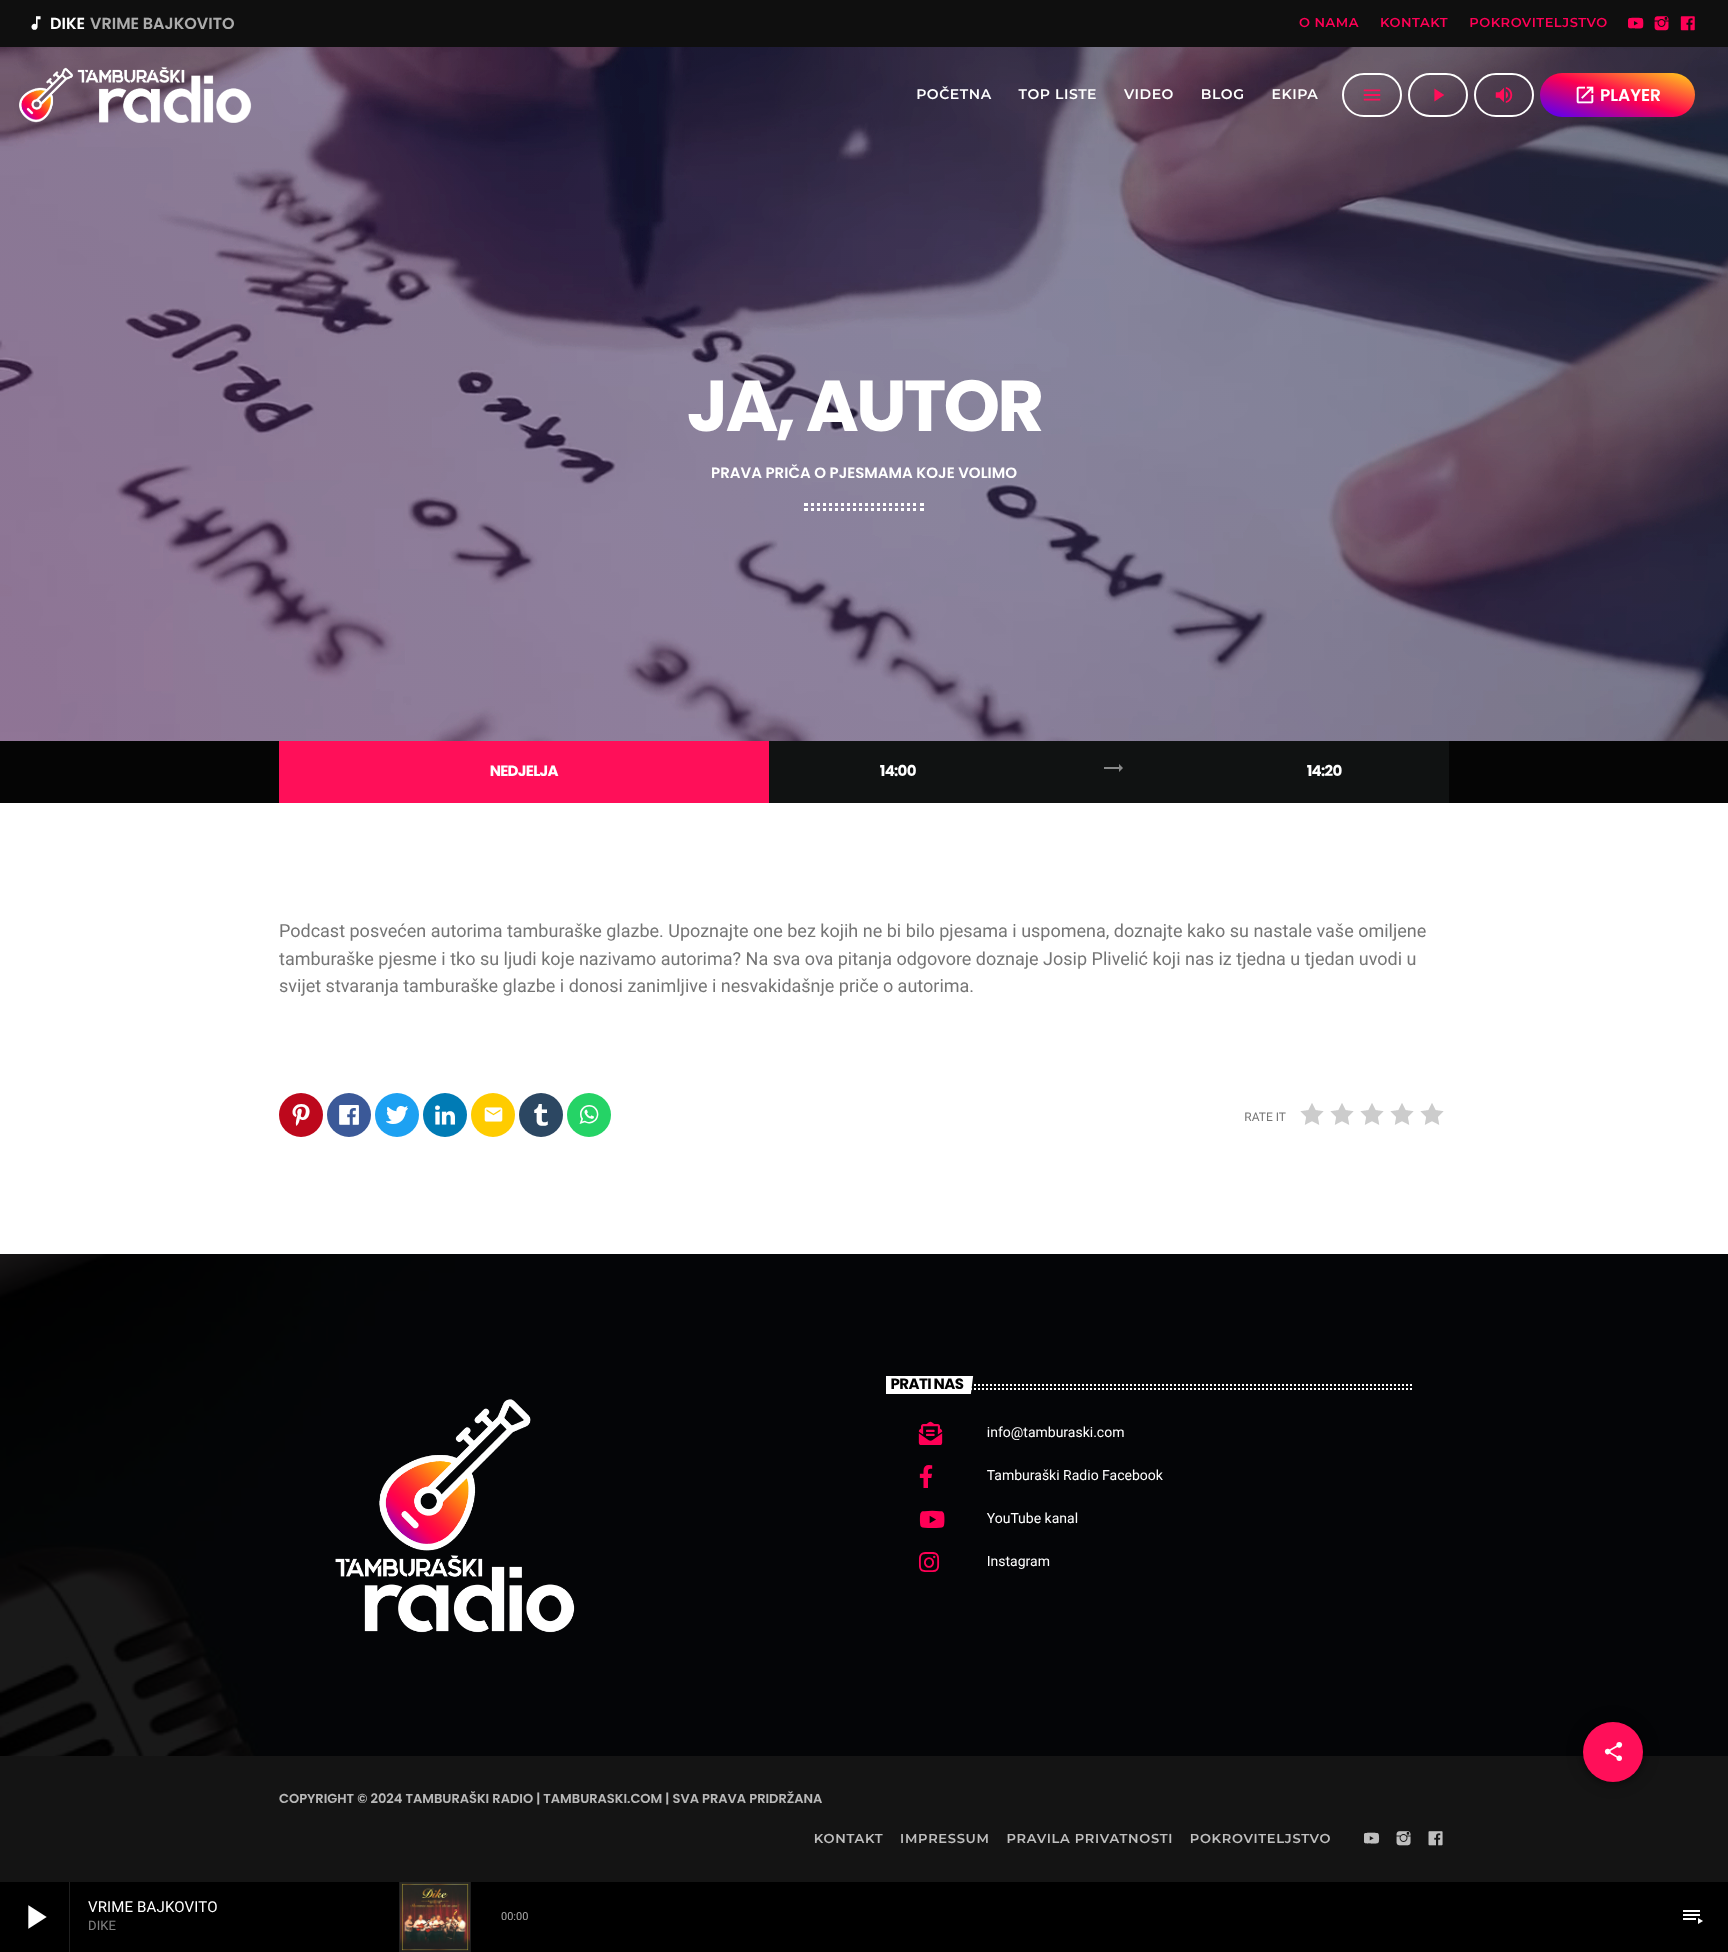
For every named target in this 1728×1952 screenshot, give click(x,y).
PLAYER (1617, 95)
